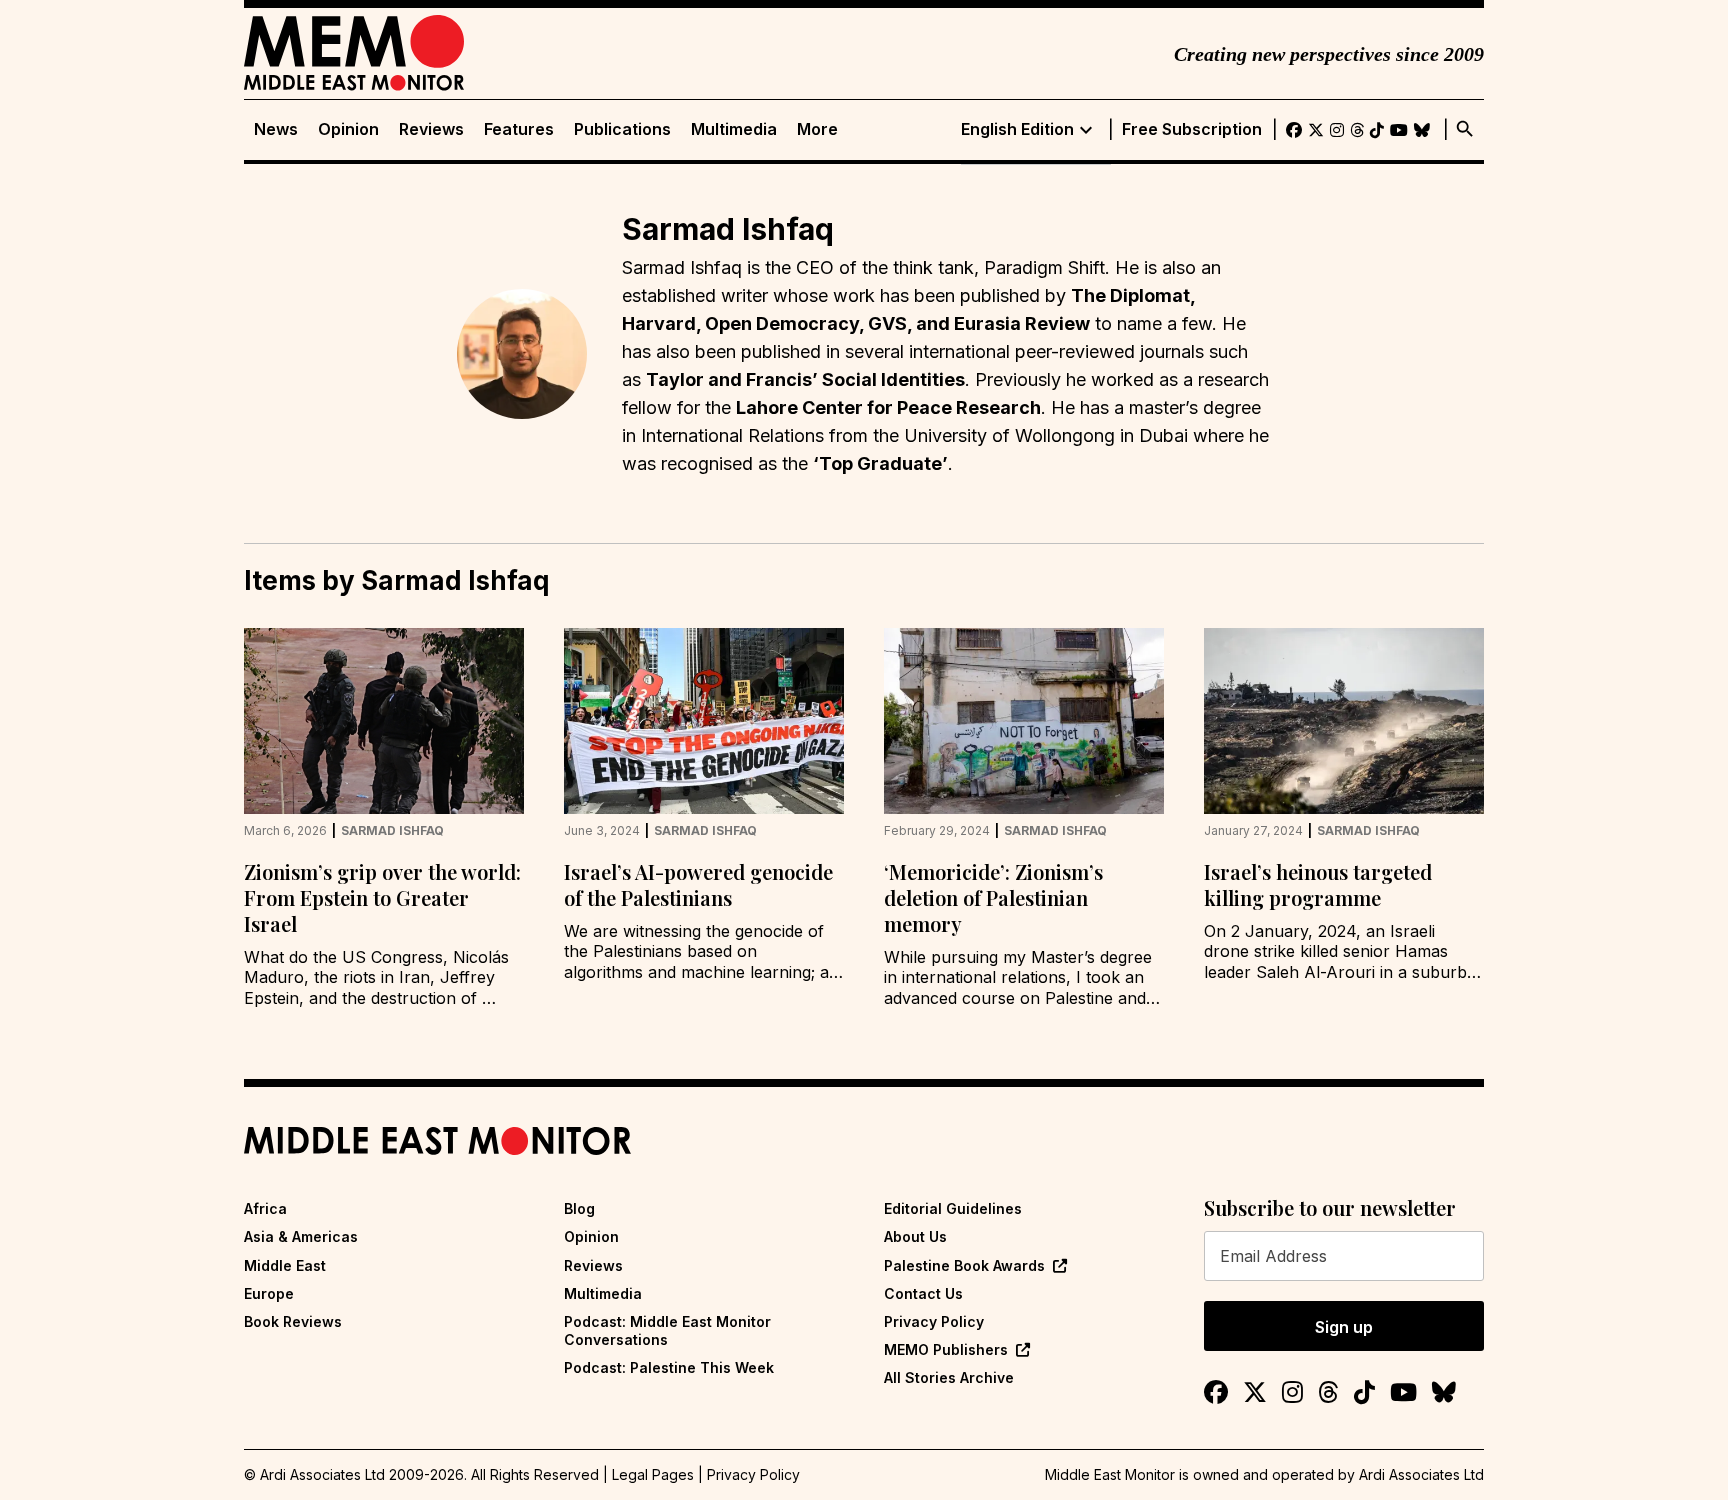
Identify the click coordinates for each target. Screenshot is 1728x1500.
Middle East (285, 1265)
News (276, 129)
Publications (622, 129)
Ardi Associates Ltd (1421, 1474)
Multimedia (734, 129)
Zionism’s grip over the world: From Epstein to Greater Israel (382, 897)
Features (519, 129)
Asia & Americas (301, 1236)
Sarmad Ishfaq (392, 831)
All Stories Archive (949, 1377)
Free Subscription (1192, 129)
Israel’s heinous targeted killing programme (1318, 884)
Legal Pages (653, 1474)
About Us (915, 1236)
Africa (265, 1208)
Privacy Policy (934, 1321)
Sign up (1344, 1327)
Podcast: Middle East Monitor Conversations (667, 1330)
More (817, 129)
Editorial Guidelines (953, 1208)
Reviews (431, 129)
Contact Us (923, 1293)
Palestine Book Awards (964, 1265)
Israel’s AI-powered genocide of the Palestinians (698, 884)
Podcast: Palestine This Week (669, 1367)
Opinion (348, 129)
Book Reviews (293, 1321)
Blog (579, 1208)
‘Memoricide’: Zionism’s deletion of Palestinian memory (993, 897)
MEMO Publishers (946, 1349)
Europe (269, 1293)
